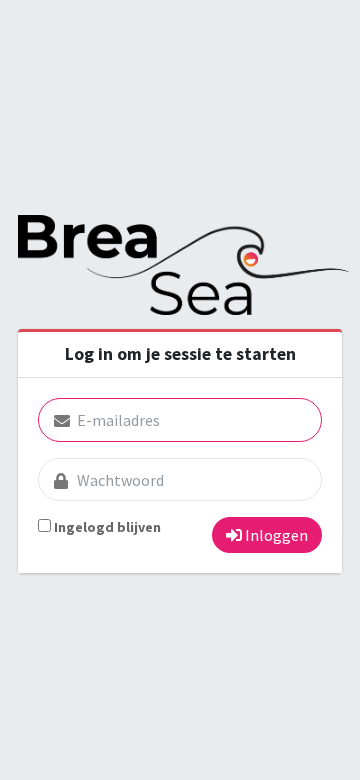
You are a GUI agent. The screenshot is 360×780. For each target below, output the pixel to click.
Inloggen (275, 535)
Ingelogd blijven (107, 527)
